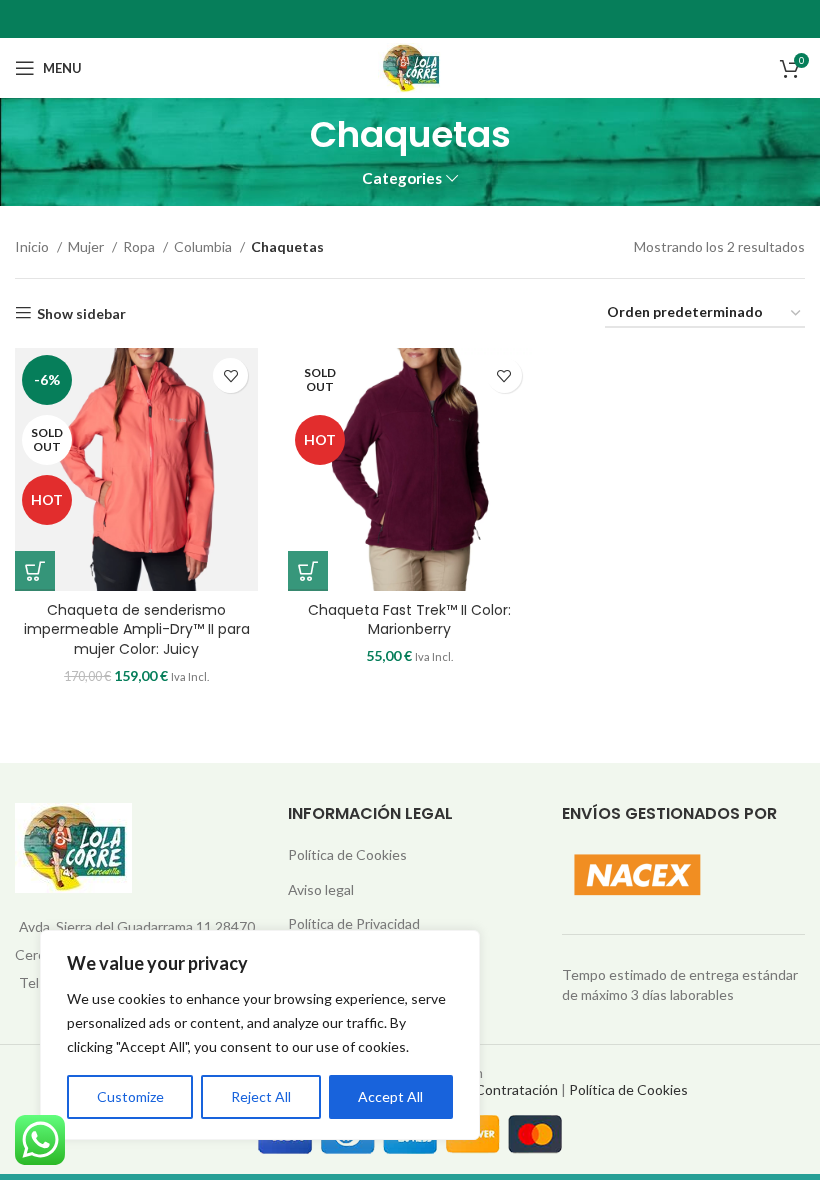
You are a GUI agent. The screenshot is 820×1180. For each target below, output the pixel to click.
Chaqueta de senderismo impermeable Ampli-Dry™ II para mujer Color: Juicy (137, 629)
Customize (130, 1096)
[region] (260, 1035)
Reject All (261, 1096)
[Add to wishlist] (230, 375)
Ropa (140, 246)
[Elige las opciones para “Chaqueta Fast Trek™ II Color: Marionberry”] (308, 571)
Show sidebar (81, 313)
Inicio (33, 246)
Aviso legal (321, 889)
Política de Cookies (347, 854)
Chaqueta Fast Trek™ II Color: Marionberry (409, 620)
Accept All (390, 1096)
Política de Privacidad (354, 923)
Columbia (204, 246)
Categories (402, 178)
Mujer (87, 246)
